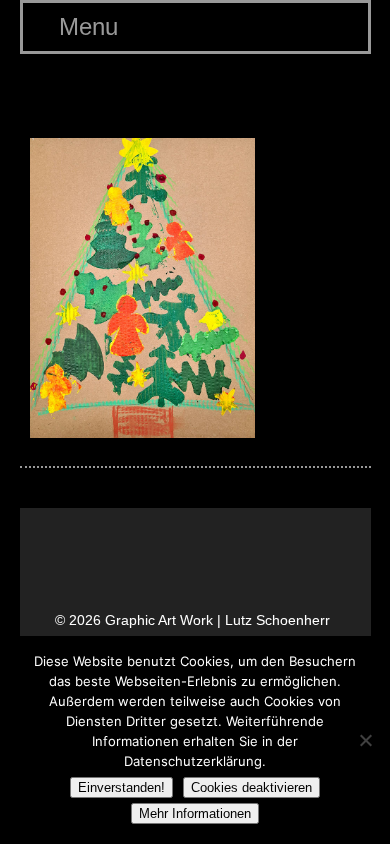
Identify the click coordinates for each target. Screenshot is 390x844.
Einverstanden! (121, 787)
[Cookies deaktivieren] (365, 740)
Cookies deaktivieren (251, 787)
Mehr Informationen (195, 813)
